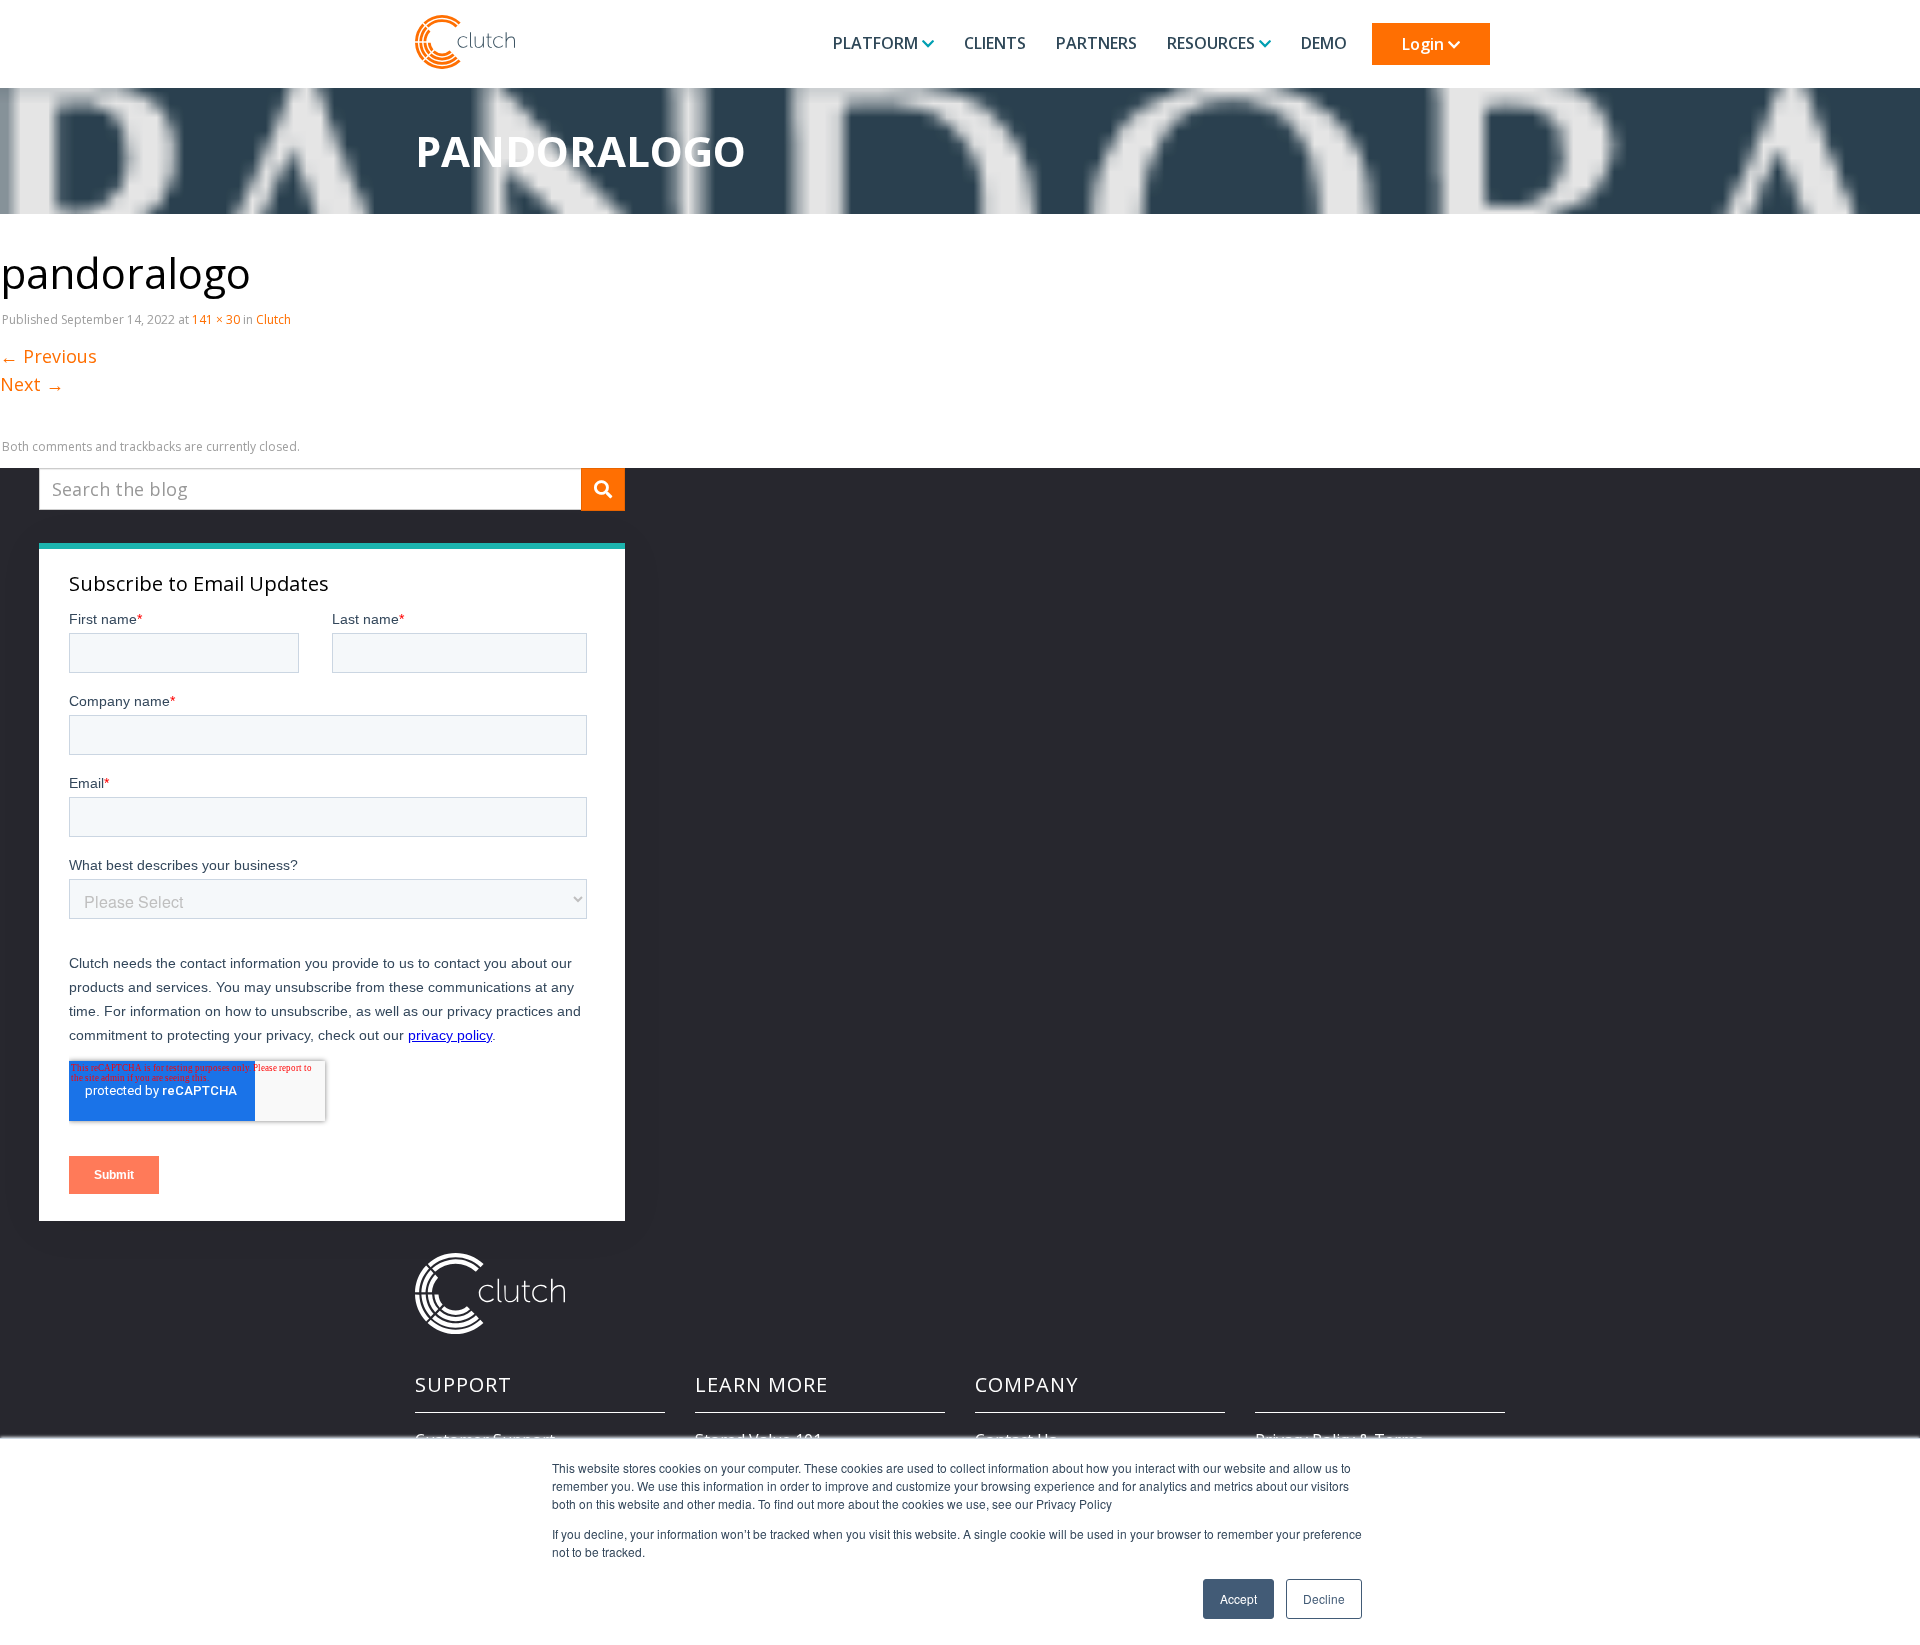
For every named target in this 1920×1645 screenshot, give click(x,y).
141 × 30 (216, 319)
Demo (1324, 43)
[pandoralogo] (70, 412)
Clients (995, 43)
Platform (877, 43)
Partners (1096, 43)
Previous (48, 356)
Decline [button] (1324, 1598)
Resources (1213, 43)
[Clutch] (465, 42)
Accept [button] (1238, 1598)
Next (32, 384)
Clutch (273, 319)
